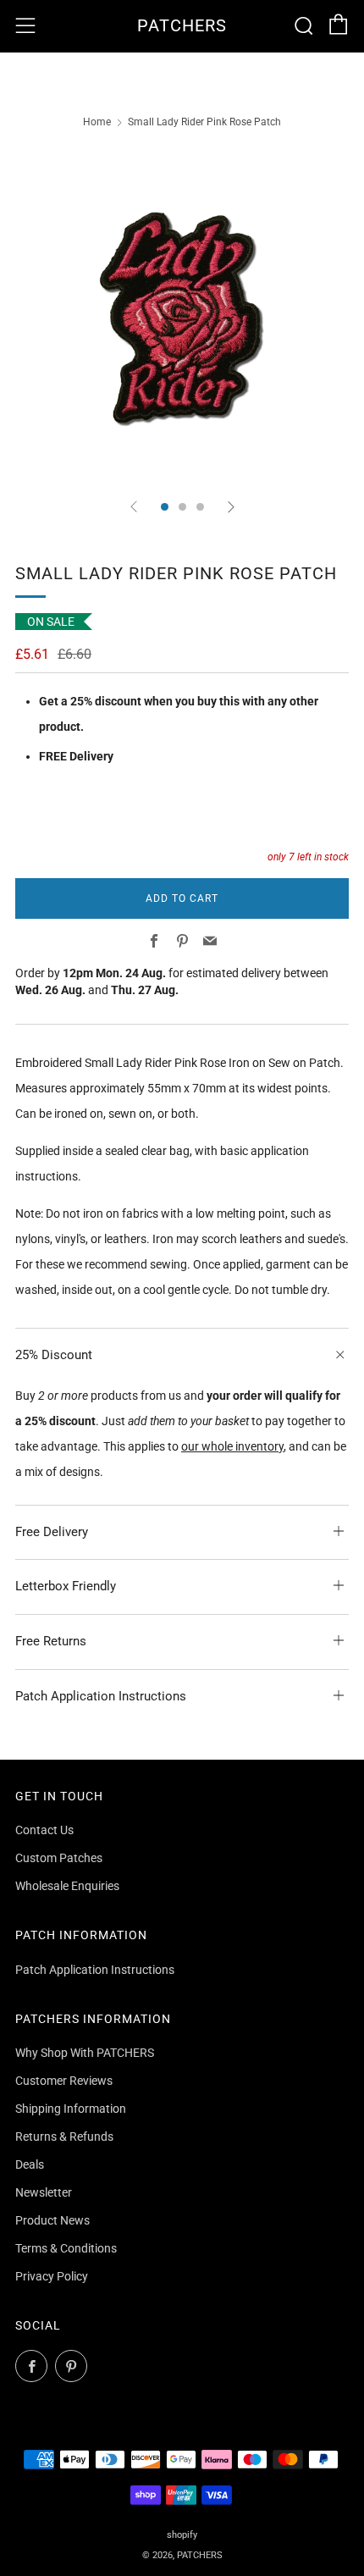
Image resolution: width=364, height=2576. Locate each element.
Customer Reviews (64, 2081)
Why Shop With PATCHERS (85, 2053)
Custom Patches (59, 1858)
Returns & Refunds (64, 2137)
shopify (182, 2535)
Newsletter (44, 2192)
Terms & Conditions (66, 2248)
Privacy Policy (52, 2276)
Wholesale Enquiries (67, 1886)
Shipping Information (71, 2109)
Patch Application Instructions (95, 1970)
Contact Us (44, 1830)
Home (97, 122)
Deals (30, 2164)
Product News (52, 2220)
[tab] (165, 507)
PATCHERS (182, 26)
